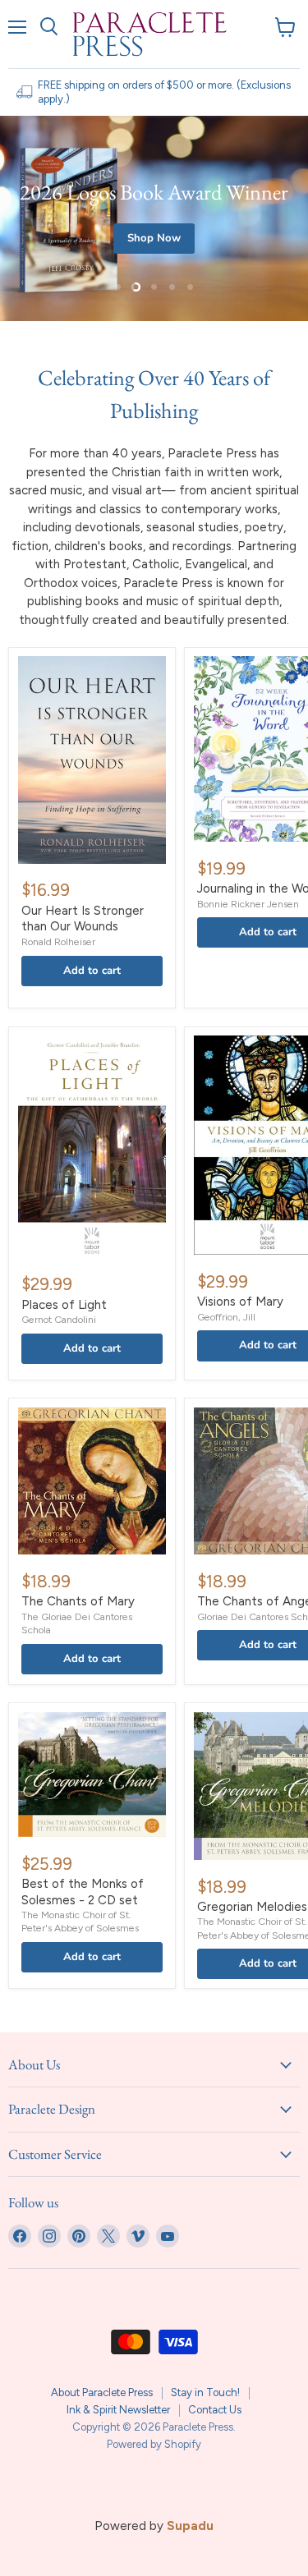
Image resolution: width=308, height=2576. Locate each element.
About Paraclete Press (102, 2392)
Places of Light (64, 1305)
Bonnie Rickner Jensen (248, 904)
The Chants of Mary (78, 1601)
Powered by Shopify (154, 2444)
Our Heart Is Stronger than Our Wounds (83, 919)
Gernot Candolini (59, 1319)
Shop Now (154, 238)
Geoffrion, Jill (226, 1317)
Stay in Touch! (205, 2392)
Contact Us (215, 2410)
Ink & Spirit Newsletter (118, 2410)
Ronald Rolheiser (58, 941)
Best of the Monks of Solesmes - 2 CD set (83, 1892)
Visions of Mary (240, 1302)
